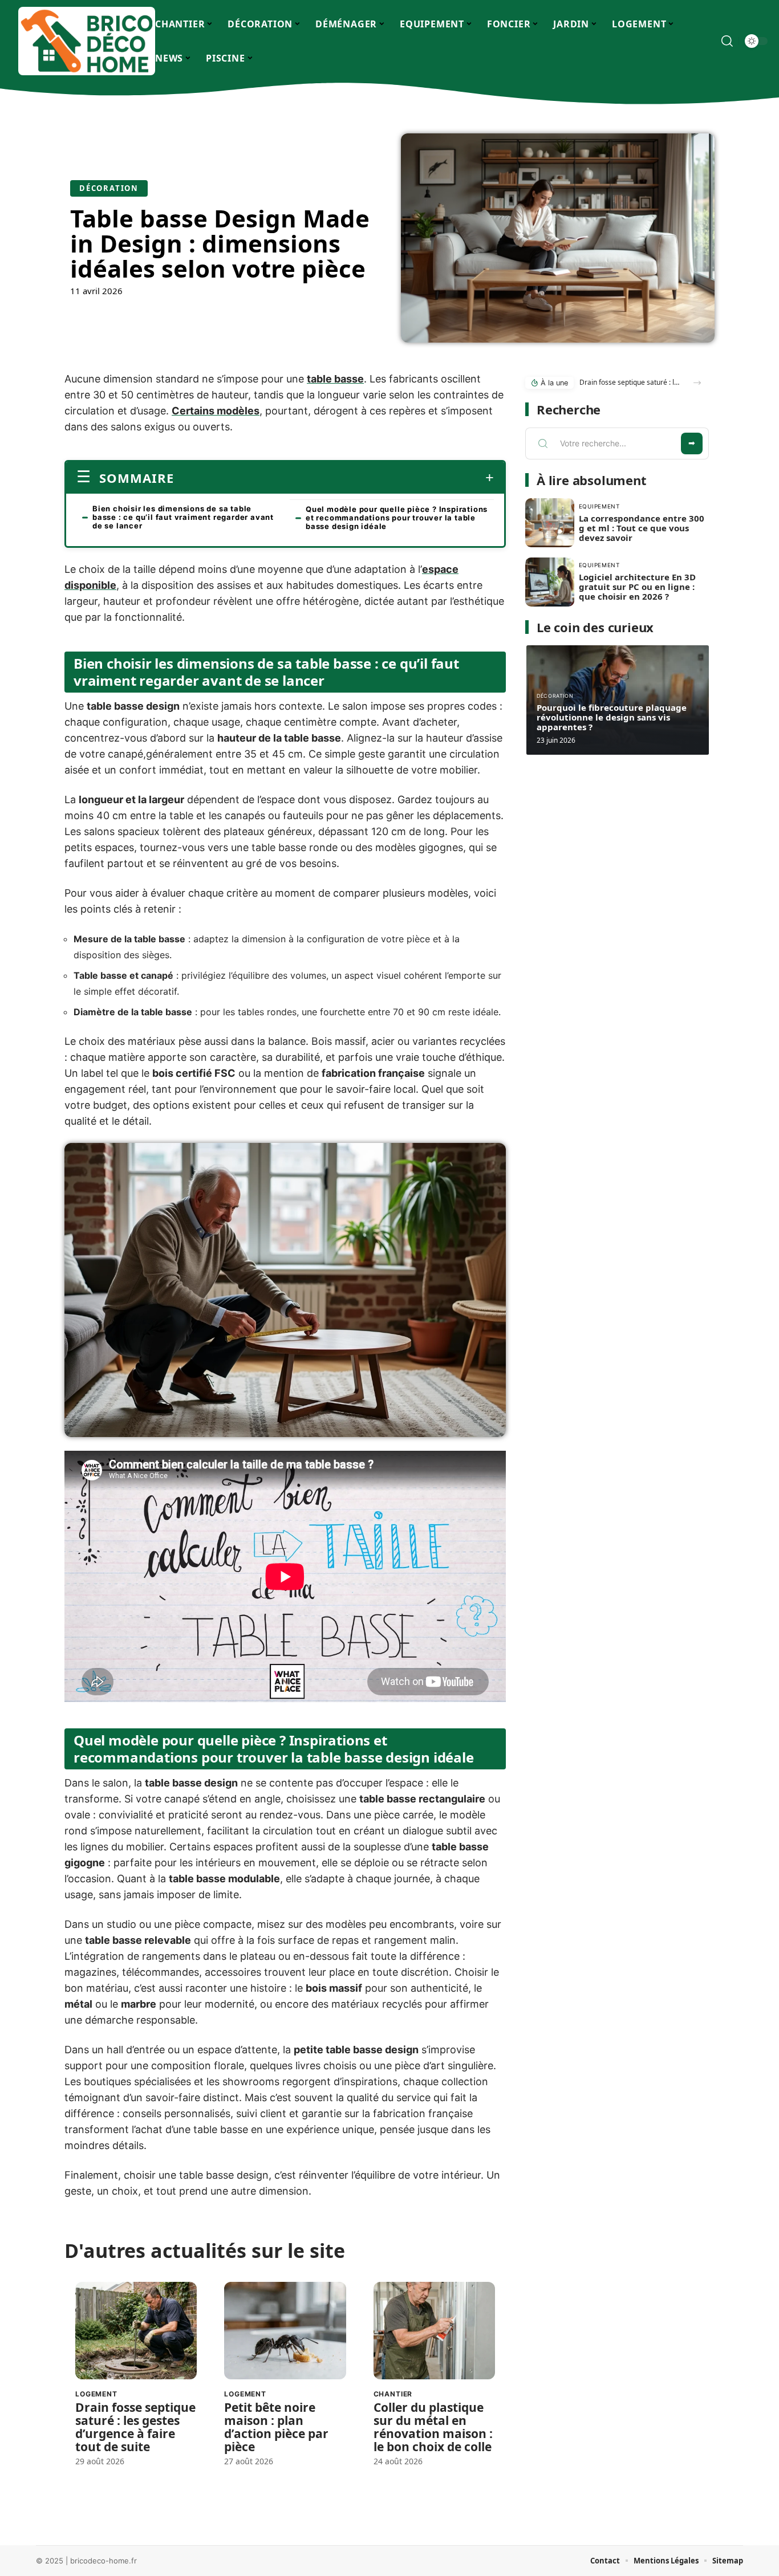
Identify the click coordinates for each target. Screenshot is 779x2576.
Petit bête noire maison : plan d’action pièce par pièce (276, 2427)
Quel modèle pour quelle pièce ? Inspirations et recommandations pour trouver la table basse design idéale (397, 518)
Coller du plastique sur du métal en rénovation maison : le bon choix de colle (433, 2427)
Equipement (599, 506)
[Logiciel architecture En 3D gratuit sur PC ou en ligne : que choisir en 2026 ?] (550, 582)
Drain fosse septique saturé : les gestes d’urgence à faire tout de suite (135, 2427)
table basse (335, 379)
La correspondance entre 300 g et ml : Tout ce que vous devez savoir (642, 528)
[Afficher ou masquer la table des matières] (334, 478)
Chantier (393, 2394)
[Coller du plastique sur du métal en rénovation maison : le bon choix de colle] (434, 2331)
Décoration (109, 188)
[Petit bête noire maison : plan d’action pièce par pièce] (285, 2331)
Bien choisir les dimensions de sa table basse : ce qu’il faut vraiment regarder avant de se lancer (183, 517)
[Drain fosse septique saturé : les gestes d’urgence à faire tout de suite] (136, 2331)
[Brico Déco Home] (87, 41)
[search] (727, 41)
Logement (96, 2394)
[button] (697, 383)
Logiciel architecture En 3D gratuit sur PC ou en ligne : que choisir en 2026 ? (637, 587)
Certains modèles (216, 411)
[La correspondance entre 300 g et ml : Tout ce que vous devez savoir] (550, 523)
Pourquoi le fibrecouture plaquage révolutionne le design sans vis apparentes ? (612, 717)
